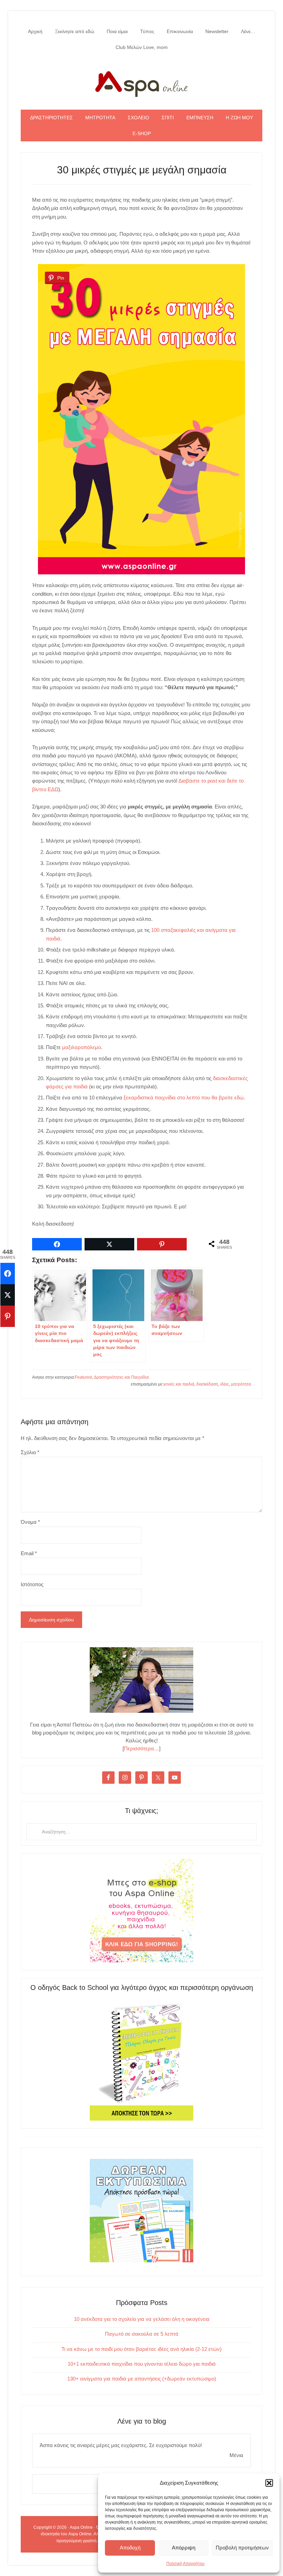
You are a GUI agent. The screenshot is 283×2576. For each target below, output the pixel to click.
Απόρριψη (184, 2548)
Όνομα (30, 1522)
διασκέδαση (207, 1384)
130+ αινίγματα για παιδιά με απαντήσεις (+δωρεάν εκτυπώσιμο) (142, 2379)
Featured (83, 1377)
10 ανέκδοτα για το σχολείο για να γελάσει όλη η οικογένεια (142, 2319)
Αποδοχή (130, 2548)
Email (29, 1553)
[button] (269, 2483)
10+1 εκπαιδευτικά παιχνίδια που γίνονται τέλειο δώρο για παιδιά (142, 2364)
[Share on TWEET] (8, 1295)
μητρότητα (241, 1384)
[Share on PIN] (8, 1316)
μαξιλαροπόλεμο (81, 1047)
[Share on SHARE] (8, 1274)
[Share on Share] (57, 1244)
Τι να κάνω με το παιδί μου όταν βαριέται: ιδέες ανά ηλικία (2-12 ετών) (141, 2349)
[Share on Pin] (162, 1244)
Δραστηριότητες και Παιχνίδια (121, 1377)
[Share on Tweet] (109, 1244)
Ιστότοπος (32, 1584)
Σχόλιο (30, 1452)
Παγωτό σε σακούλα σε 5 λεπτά (142, 2334)
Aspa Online (141, 82)
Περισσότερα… (141, 1748)
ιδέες (225, 1384)
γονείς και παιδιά (179, 1384)
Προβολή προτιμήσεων (242, 2548)
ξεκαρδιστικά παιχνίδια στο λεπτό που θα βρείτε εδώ (184, 1098)
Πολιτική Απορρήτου (186, 2564)
